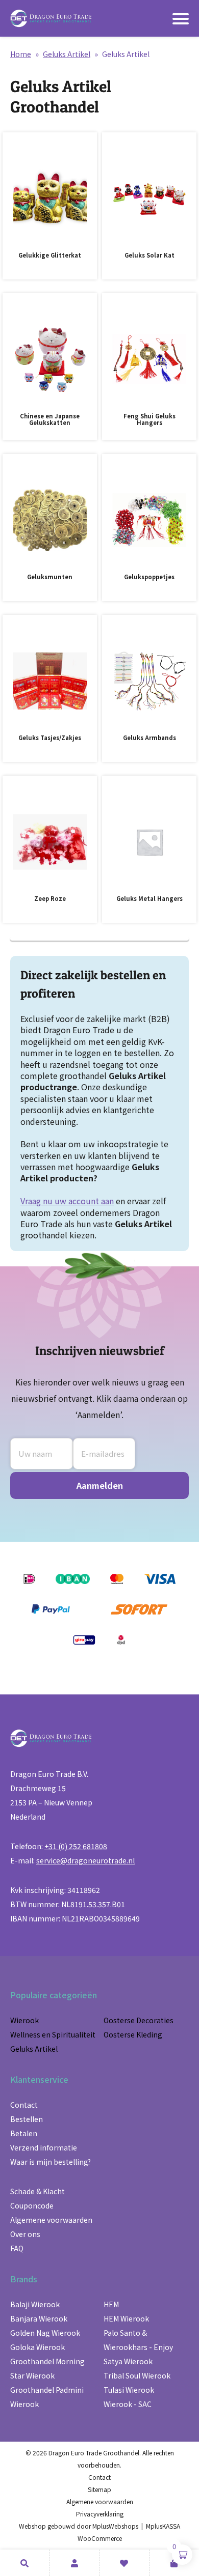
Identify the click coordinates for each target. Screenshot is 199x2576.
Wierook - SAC (128, 2404)
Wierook (24, 2020)
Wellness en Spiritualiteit (53, 2034)
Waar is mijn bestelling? (51, 2162)
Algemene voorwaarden (51, 2220)
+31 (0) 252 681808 (76, 1846)
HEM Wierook (126, 2318)
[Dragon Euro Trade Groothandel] (51, 18)
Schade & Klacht (38, 2191)
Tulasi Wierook (129, 2390)
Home (21, 54)
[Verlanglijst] (124, 2563)
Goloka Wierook (38, 2347)
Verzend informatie (44, 2147)
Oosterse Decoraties (139, 2020)
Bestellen (27, 2119)
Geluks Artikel (67, 54)
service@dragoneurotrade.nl (85, 1860)
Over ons (25, 2234)
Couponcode (32, 2205)
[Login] (75, 2563)
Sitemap (99, 2489)
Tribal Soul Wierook (137, 2375)
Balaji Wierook (35, 2304)
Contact (24, 2105)
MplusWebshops (115, 2526)
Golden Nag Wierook (45, 2333)
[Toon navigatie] (181, 19)
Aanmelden (100, 1485)
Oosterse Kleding (133, 2034)
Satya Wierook (128, 2361)
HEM (111, 2304)
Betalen (24, 2133)
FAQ (17, 2248)
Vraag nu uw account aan (67, 1201)
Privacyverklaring (100, 2514)
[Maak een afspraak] (25, 2563)
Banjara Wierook (39, 2318)
